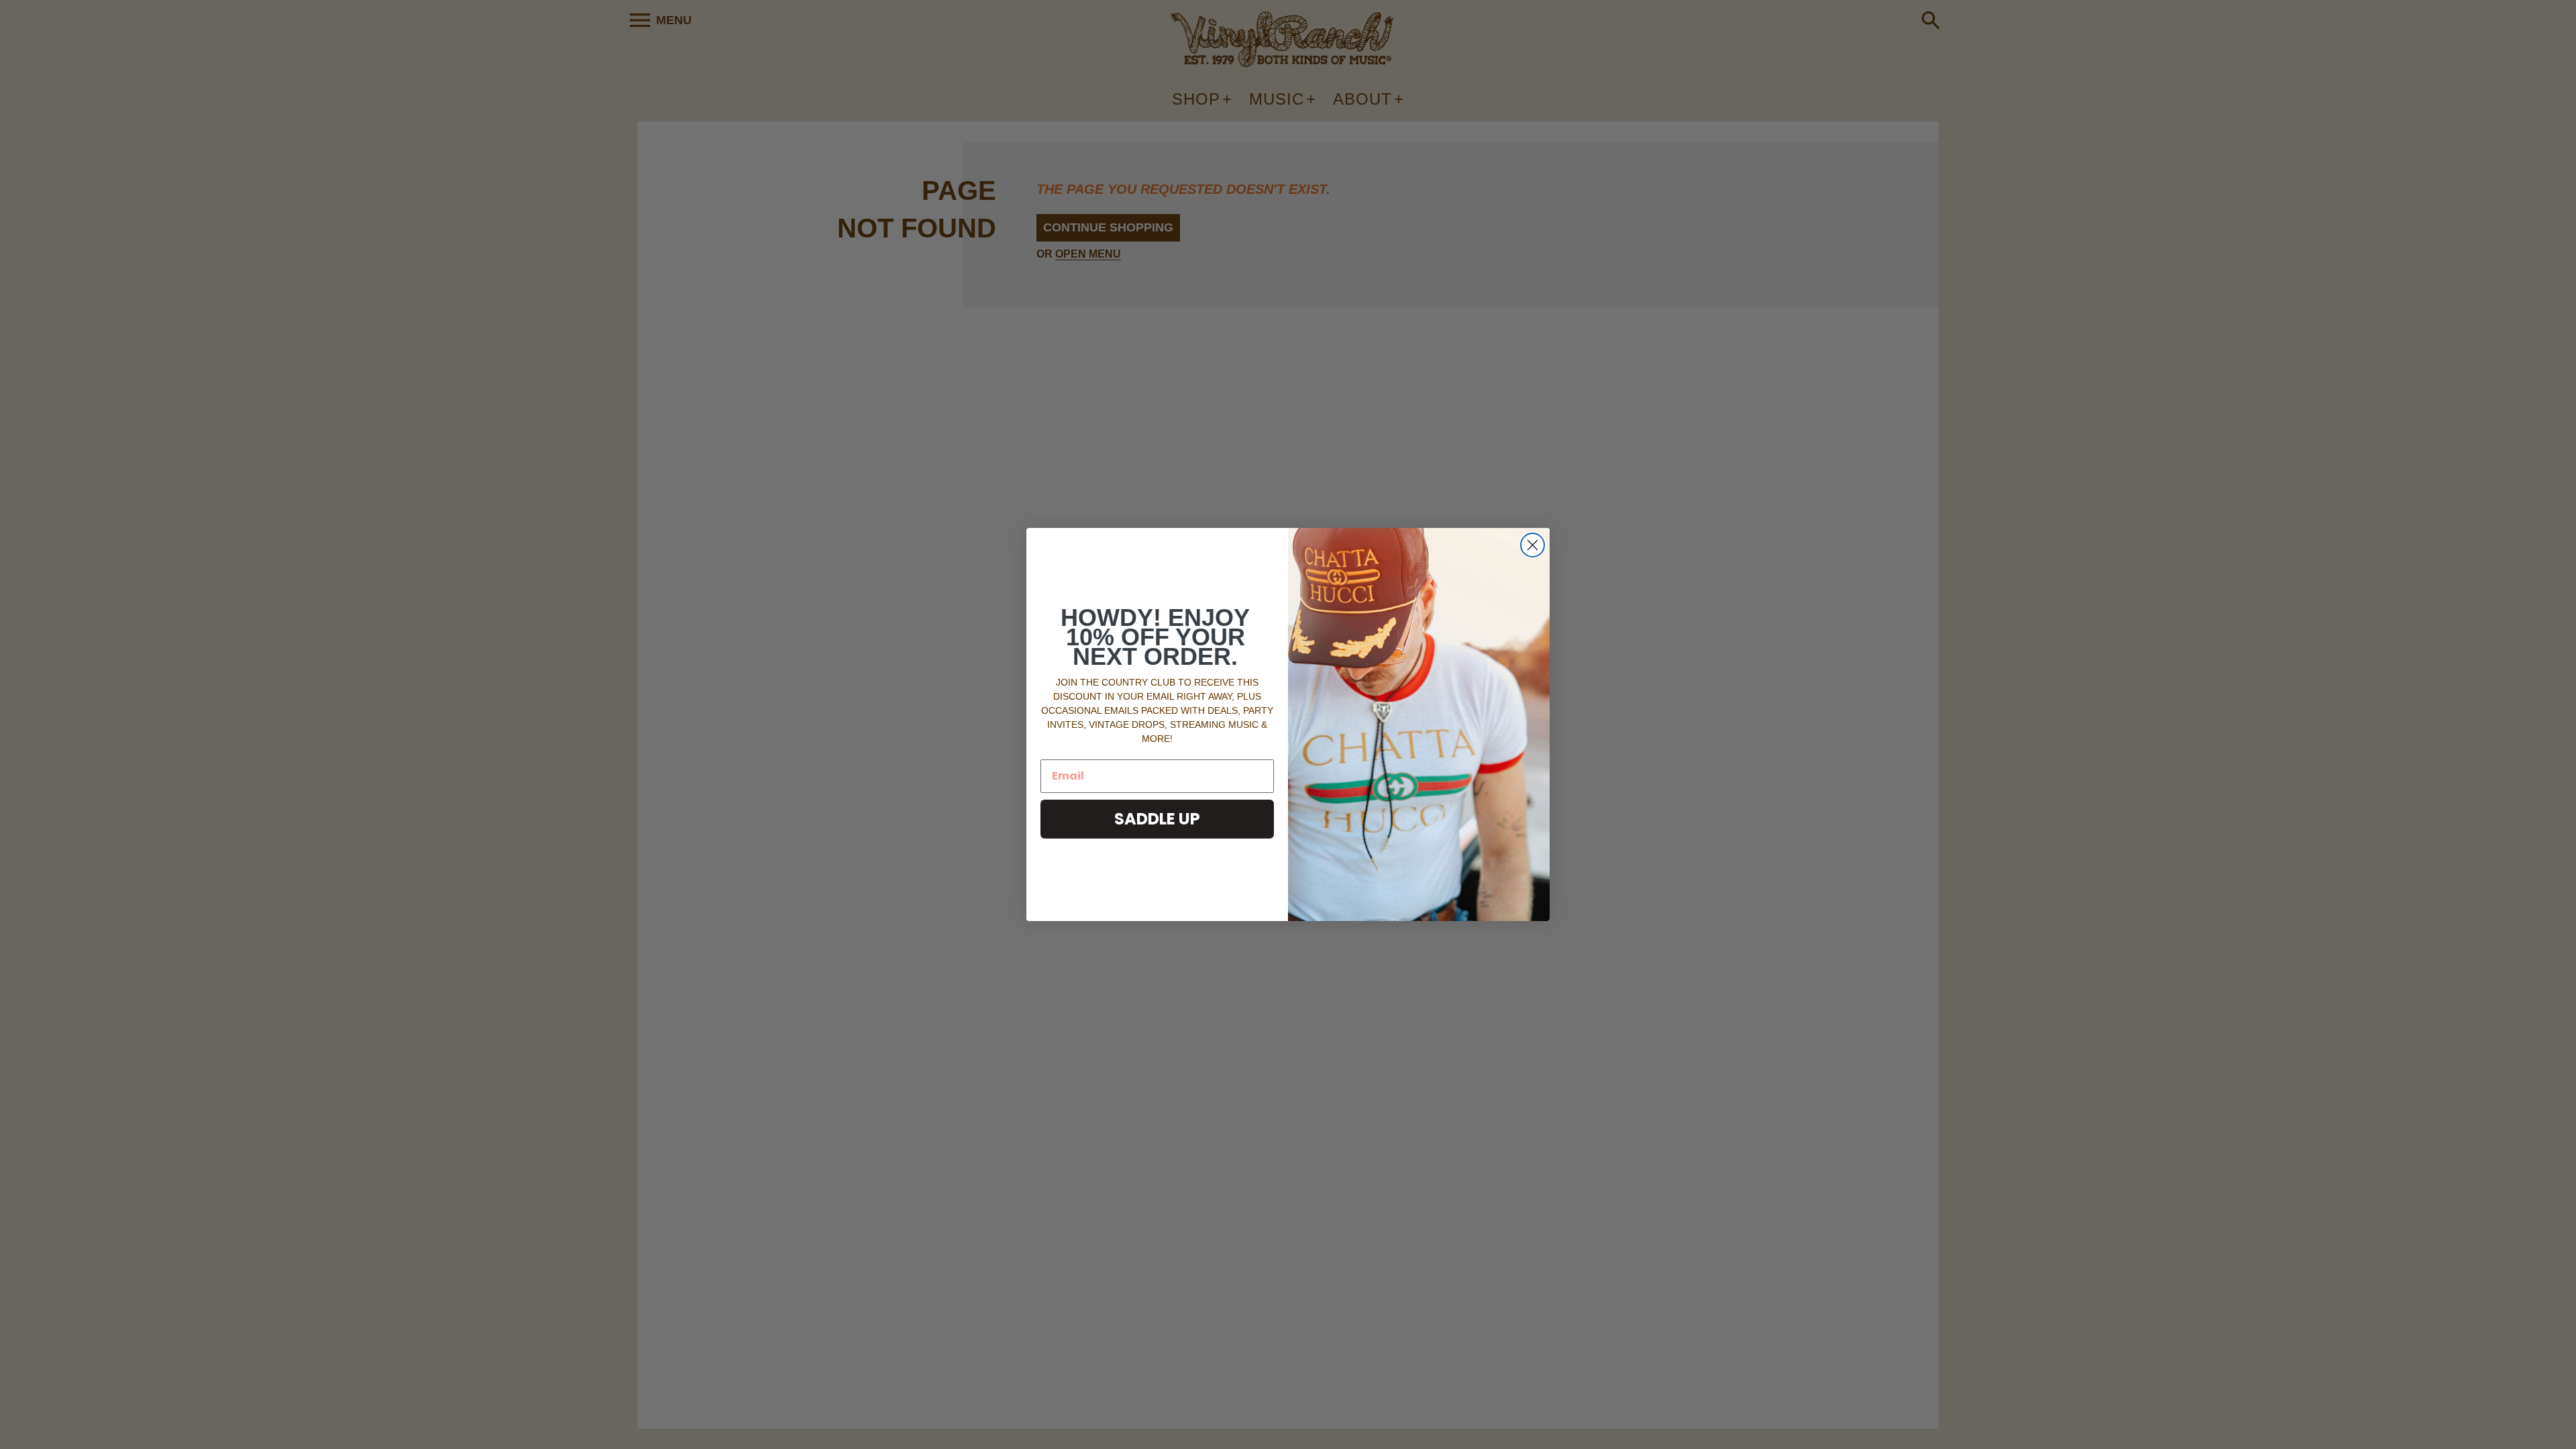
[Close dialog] (1533, 545)
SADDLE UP (1157, 819)
